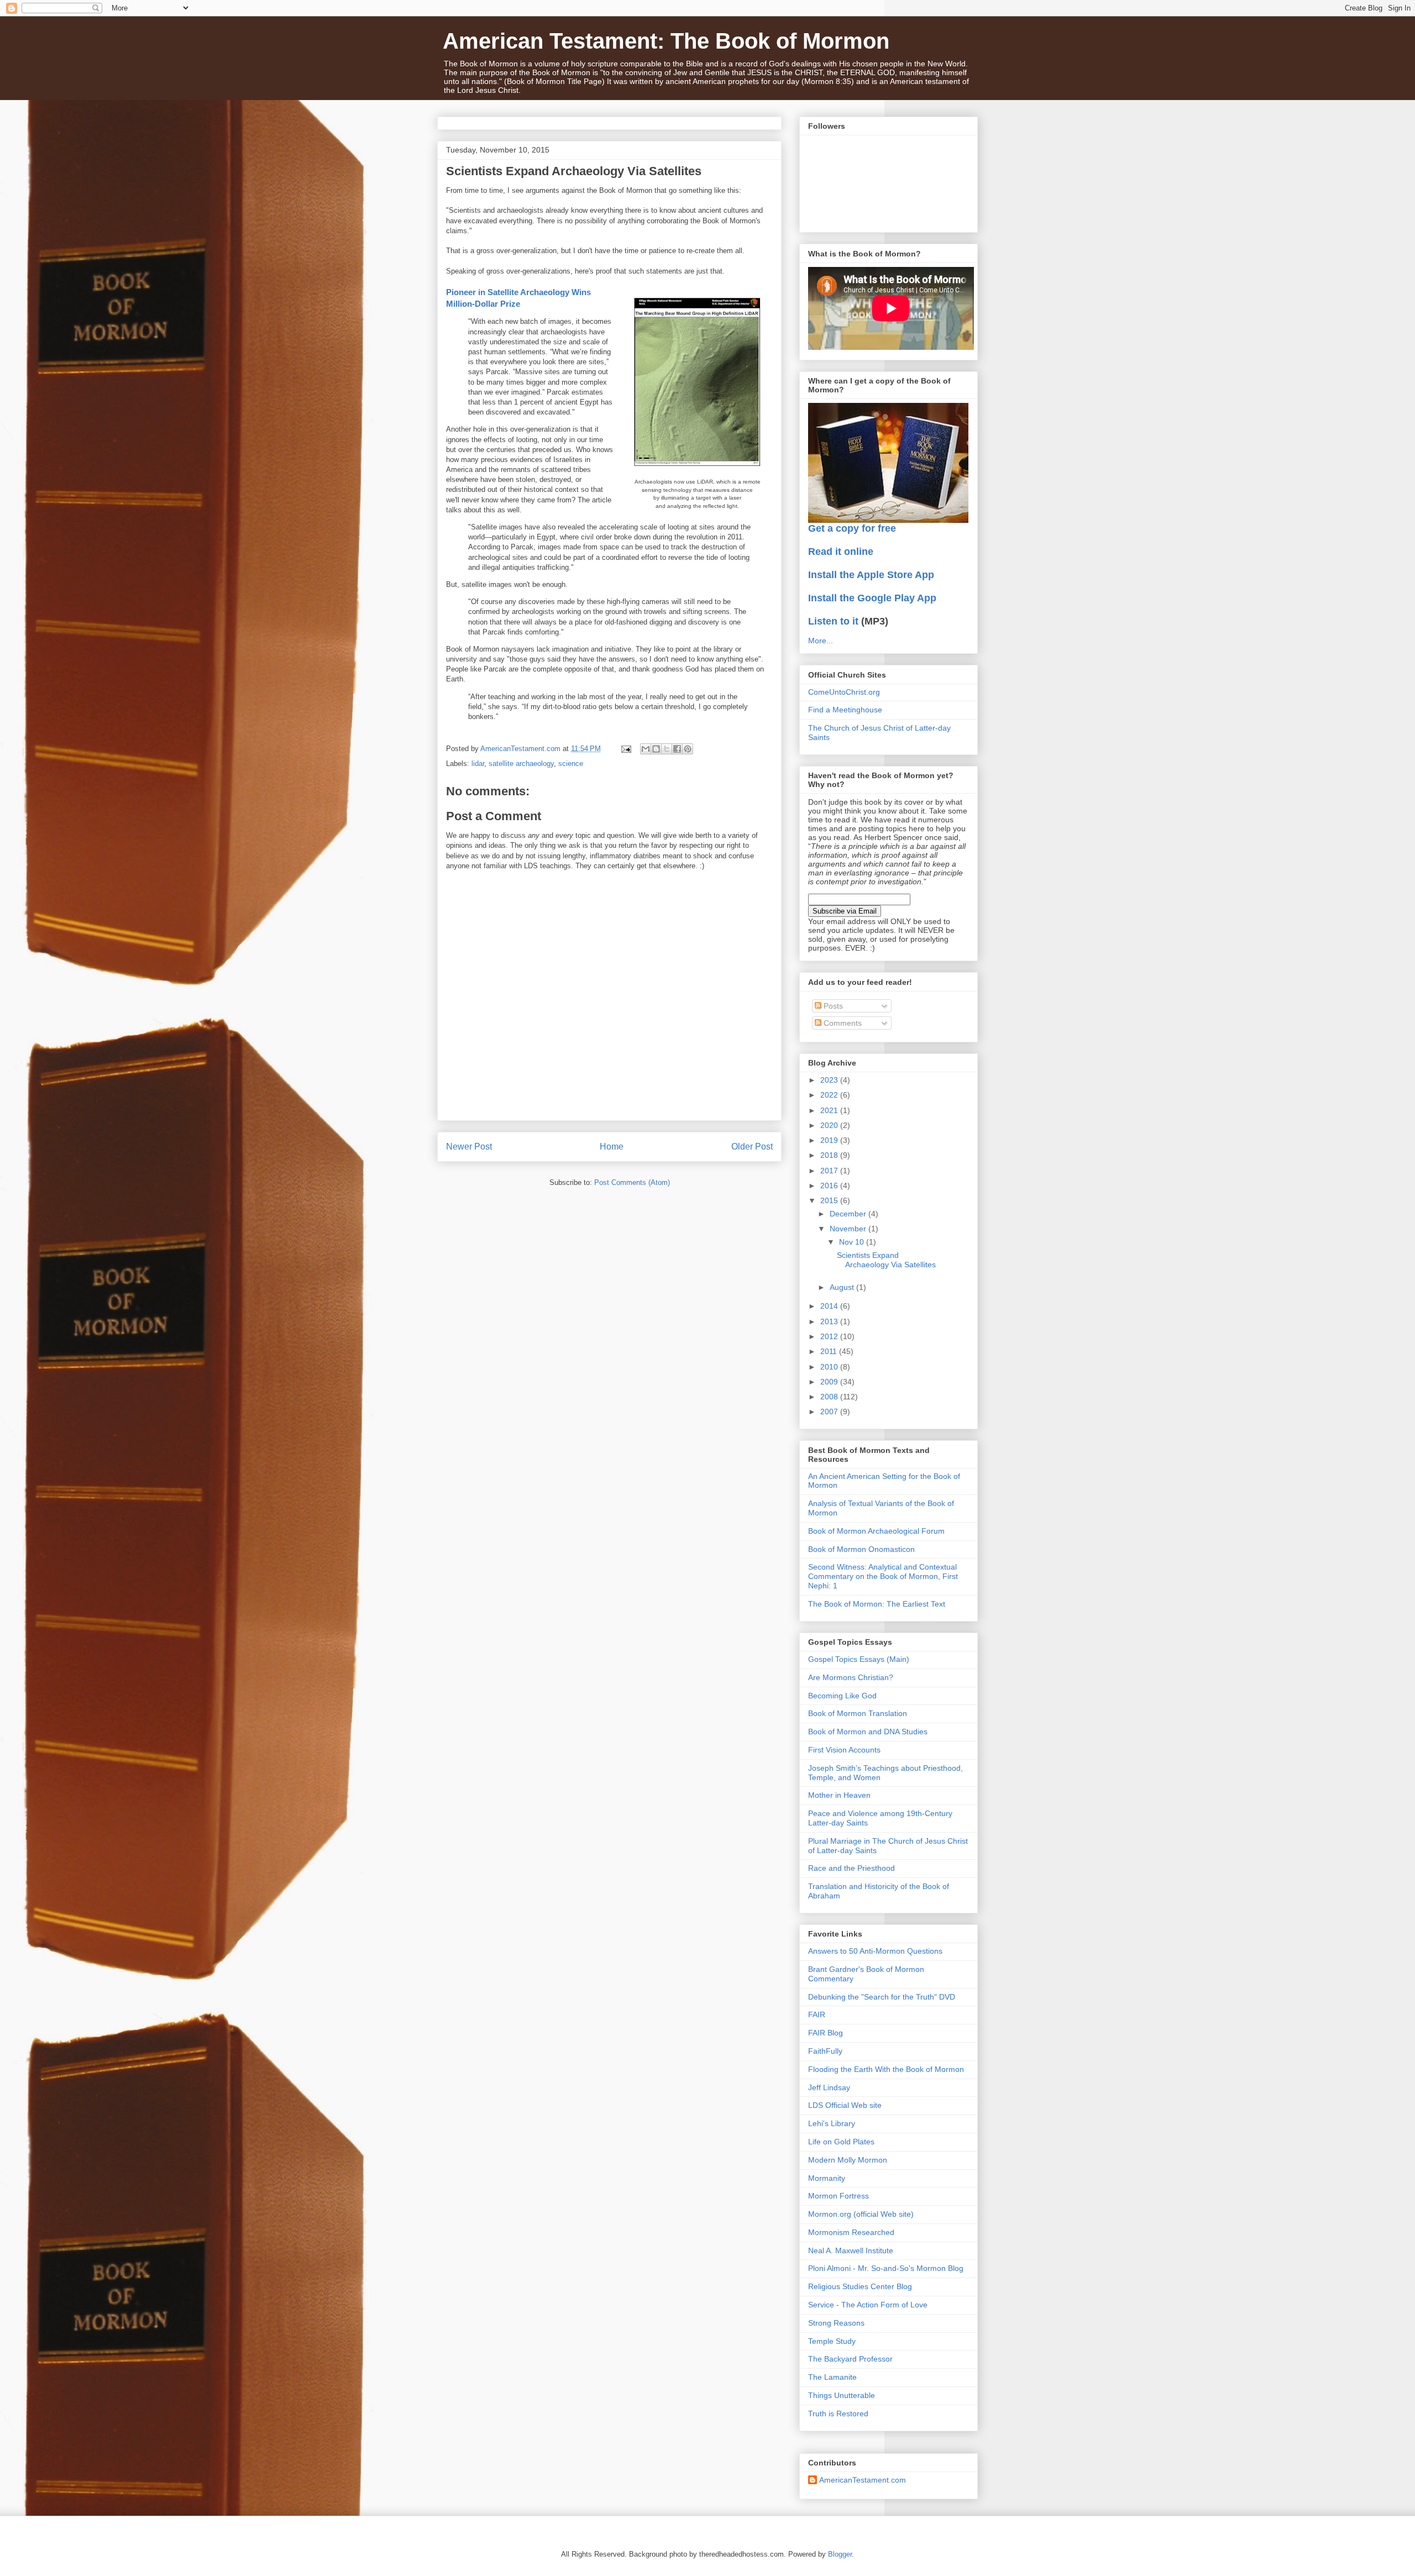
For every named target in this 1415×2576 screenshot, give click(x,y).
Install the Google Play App (872, 598)
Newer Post (469, 1147)
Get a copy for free (852, 528)
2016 (830, 1185)
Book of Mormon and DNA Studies (868, 1732)
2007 (830, 1412)
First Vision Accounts (844, 1750)
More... (821, 641)
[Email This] (646, 749)
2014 (830, 1306)
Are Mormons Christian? (851, 1677)
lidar (478, 764)
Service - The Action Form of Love (868, 2305)
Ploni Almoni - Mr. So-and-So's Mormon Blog (886, 2268)
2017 (830, 1171)
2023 (830, 1080)
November (849, 1229)
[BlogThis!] (656, 749)
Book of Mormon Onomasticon (861, 1549)
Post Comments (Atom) (632, 1182)
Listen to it (833, 621)
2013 (830, 1321)
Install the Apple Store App (871, 575)
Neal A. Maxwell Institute (851, 2250)
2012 (830, 1336)
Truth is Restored (838, 2414)
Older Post (752, 1147)
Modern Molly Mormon (848, 2160)
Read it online (841, 552)
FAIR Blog (826, 2033)
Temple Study (832, 2341)
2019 (830, 1140)
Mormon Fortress (838, 2196)
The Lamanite (832, 2377)
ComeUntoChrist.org (844, 692)
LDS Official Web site (845, 2105)
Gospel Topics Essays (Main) (859, 1659)
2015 (830, 1200)
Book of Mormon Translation (858, 1713)
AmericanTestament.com (863, 2480)
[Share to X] (667, 749)
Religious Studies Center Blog (860, 2286)
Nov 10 (853, 1242)
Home (612, 1147)
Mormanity (827, 2178)
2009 (830, 1382)
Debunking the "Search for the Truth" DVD (882, 1997)
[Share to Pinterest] (688, 749)
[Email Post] (625, 749)
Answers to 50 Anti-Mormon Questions (875, 1951)
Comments (842, 1023)
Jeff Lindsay (829, 2087)
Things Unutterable (842, 2395)
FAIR (817, 2014)
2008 (830, 1397)
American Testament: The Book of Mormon (666, 41)
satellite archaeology (521, 764)
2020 (830, 1125)
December (849, 1214)
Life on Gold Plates (841, 2142)
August (843, 1287)
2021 (830, 1110)
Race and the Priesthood (851, 1868)
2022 (830, 1095)
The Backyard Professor (850, 2359)
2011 (830, 1351)
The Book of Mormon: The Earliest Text (877, 1604)
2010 (830, 1367)
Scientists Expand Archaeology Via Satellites (886, 1260)
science (571, 764)
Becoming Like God (842, 1696)
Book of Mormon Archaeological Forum (876, 1531)
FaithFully (825, 2051)
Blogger (840, 2554)
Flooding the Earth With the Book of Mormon (886, 2069)
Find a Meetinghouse (845, 710)
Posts (832, 1006)
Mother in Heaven (839, 1795)
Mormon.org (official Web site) (861, 2214)
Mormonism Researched (851, 2232)
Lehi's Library (832, 2123)
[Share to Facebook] (677, 749)
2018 (830, 1155)
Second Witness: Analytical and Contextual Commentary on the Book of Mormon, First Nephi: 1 (883, 1576)
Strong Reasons (836, 2323)
